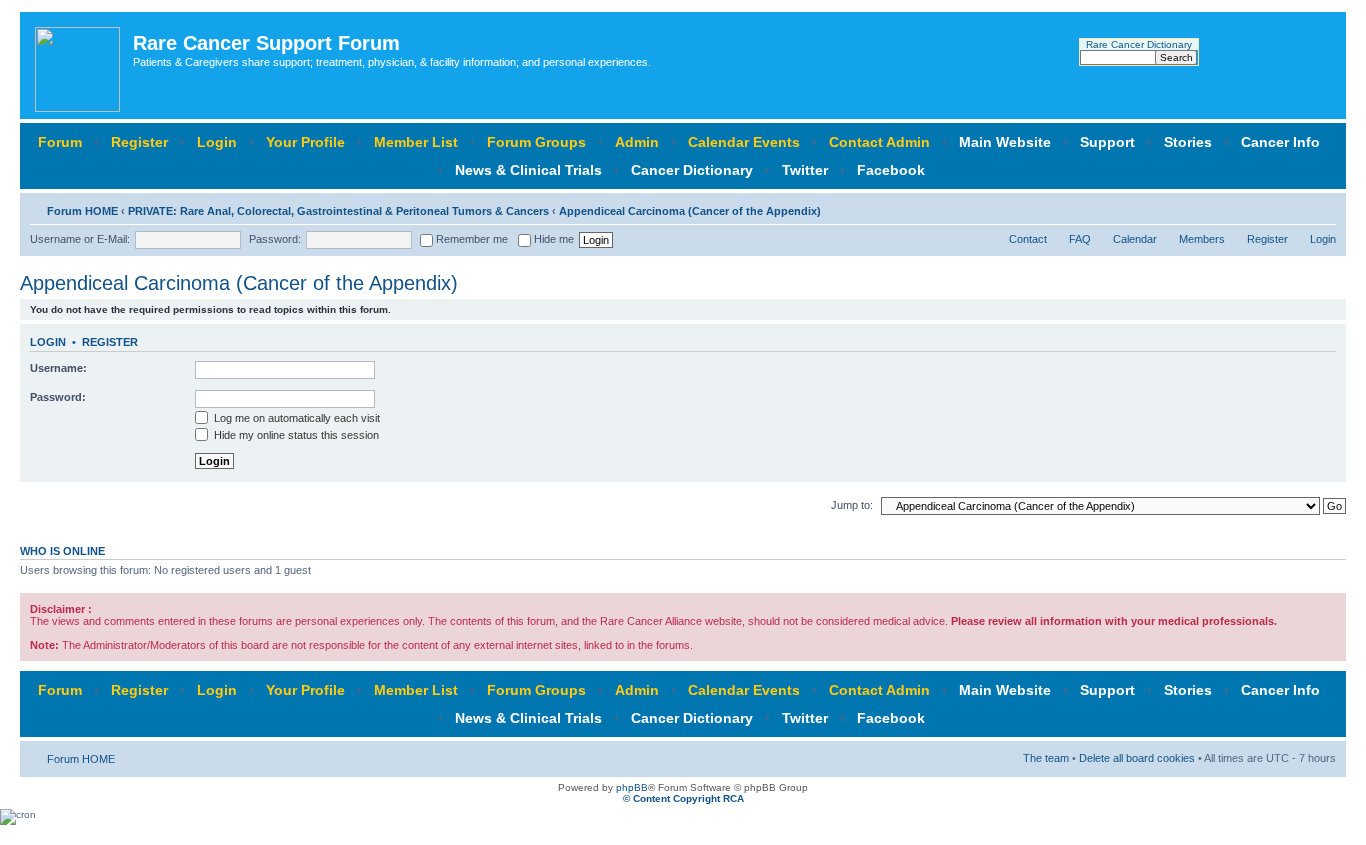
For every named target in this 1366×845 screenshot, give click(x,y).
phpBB (632, 787)
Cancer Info (1280, 142)
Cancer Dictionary (692, 170)
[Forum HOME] (79, 65)
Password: (275, 239)
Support (1107, 142)
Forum (60, 142)
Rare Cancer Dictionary (1139, 44)
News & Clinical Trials (528, 170)
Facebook (891, 170)
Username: (58, 368)
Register (139, 142)
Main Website (1005, 142)
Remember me (470, 239)
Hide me (552, 239)
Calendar (1135, 239)
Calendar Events (744, 142)
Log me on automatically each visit (295, 418)
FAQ (1080, 239)
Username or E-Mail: (80, 239)
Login (217, 142)
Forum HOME (82, 211)
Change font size (1321, 207)
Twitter (805, 170)
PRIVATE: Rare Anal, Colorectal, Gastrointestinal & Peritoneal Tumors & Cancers (338, 211)
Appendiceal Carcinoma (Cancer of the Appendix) (690, 211)
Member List (416, 142)
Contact (1028, 239)
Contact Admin (879, 142)
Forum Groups (536, 142)
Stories (1188, 142)
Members (1202, 239)
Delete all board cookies (1137, 758)
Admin (637, 142)
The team (1046, 758)
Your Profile (305, 142)
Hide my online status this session (295, 435)
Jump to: (852, 505)
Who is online (62, 551)
